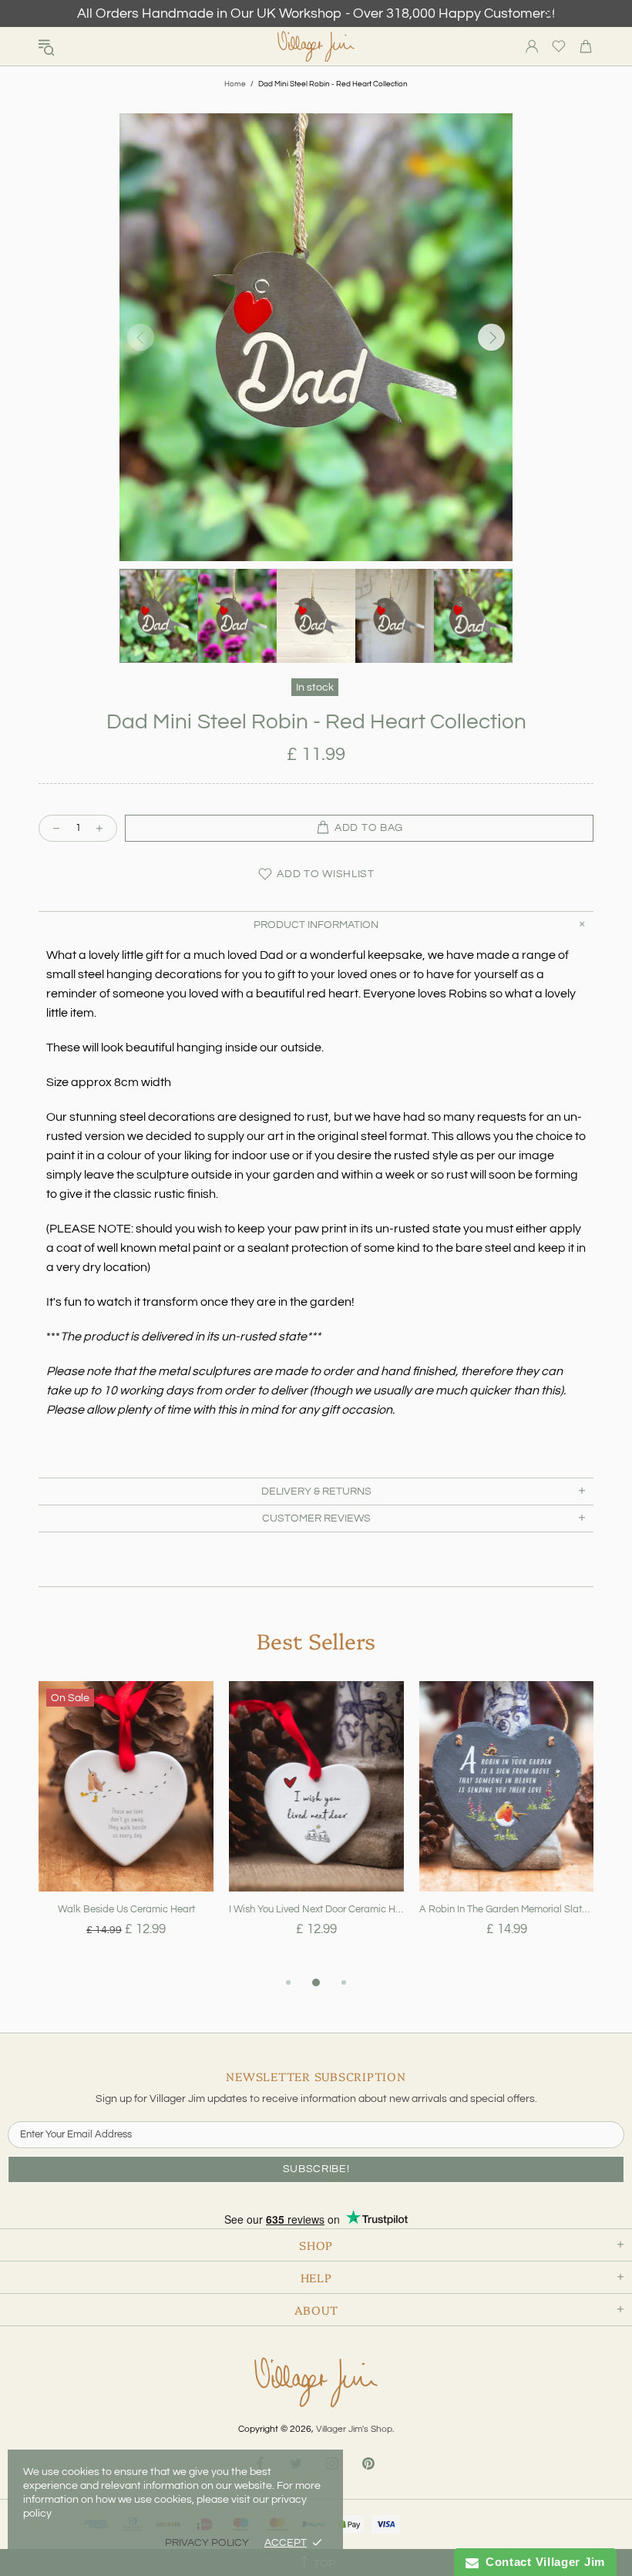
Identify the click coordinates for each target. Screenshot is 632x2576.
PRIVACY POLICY (207, 2543)
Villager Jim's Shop (316, 47)
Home (235, 84)
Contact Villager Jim (542, 2562)
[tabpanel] (126, 1827)
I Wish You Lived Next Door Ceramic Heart (316, 1909)
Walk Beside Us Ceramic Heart (126, 1909)
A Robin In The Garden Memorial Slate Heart (507, 1909)
